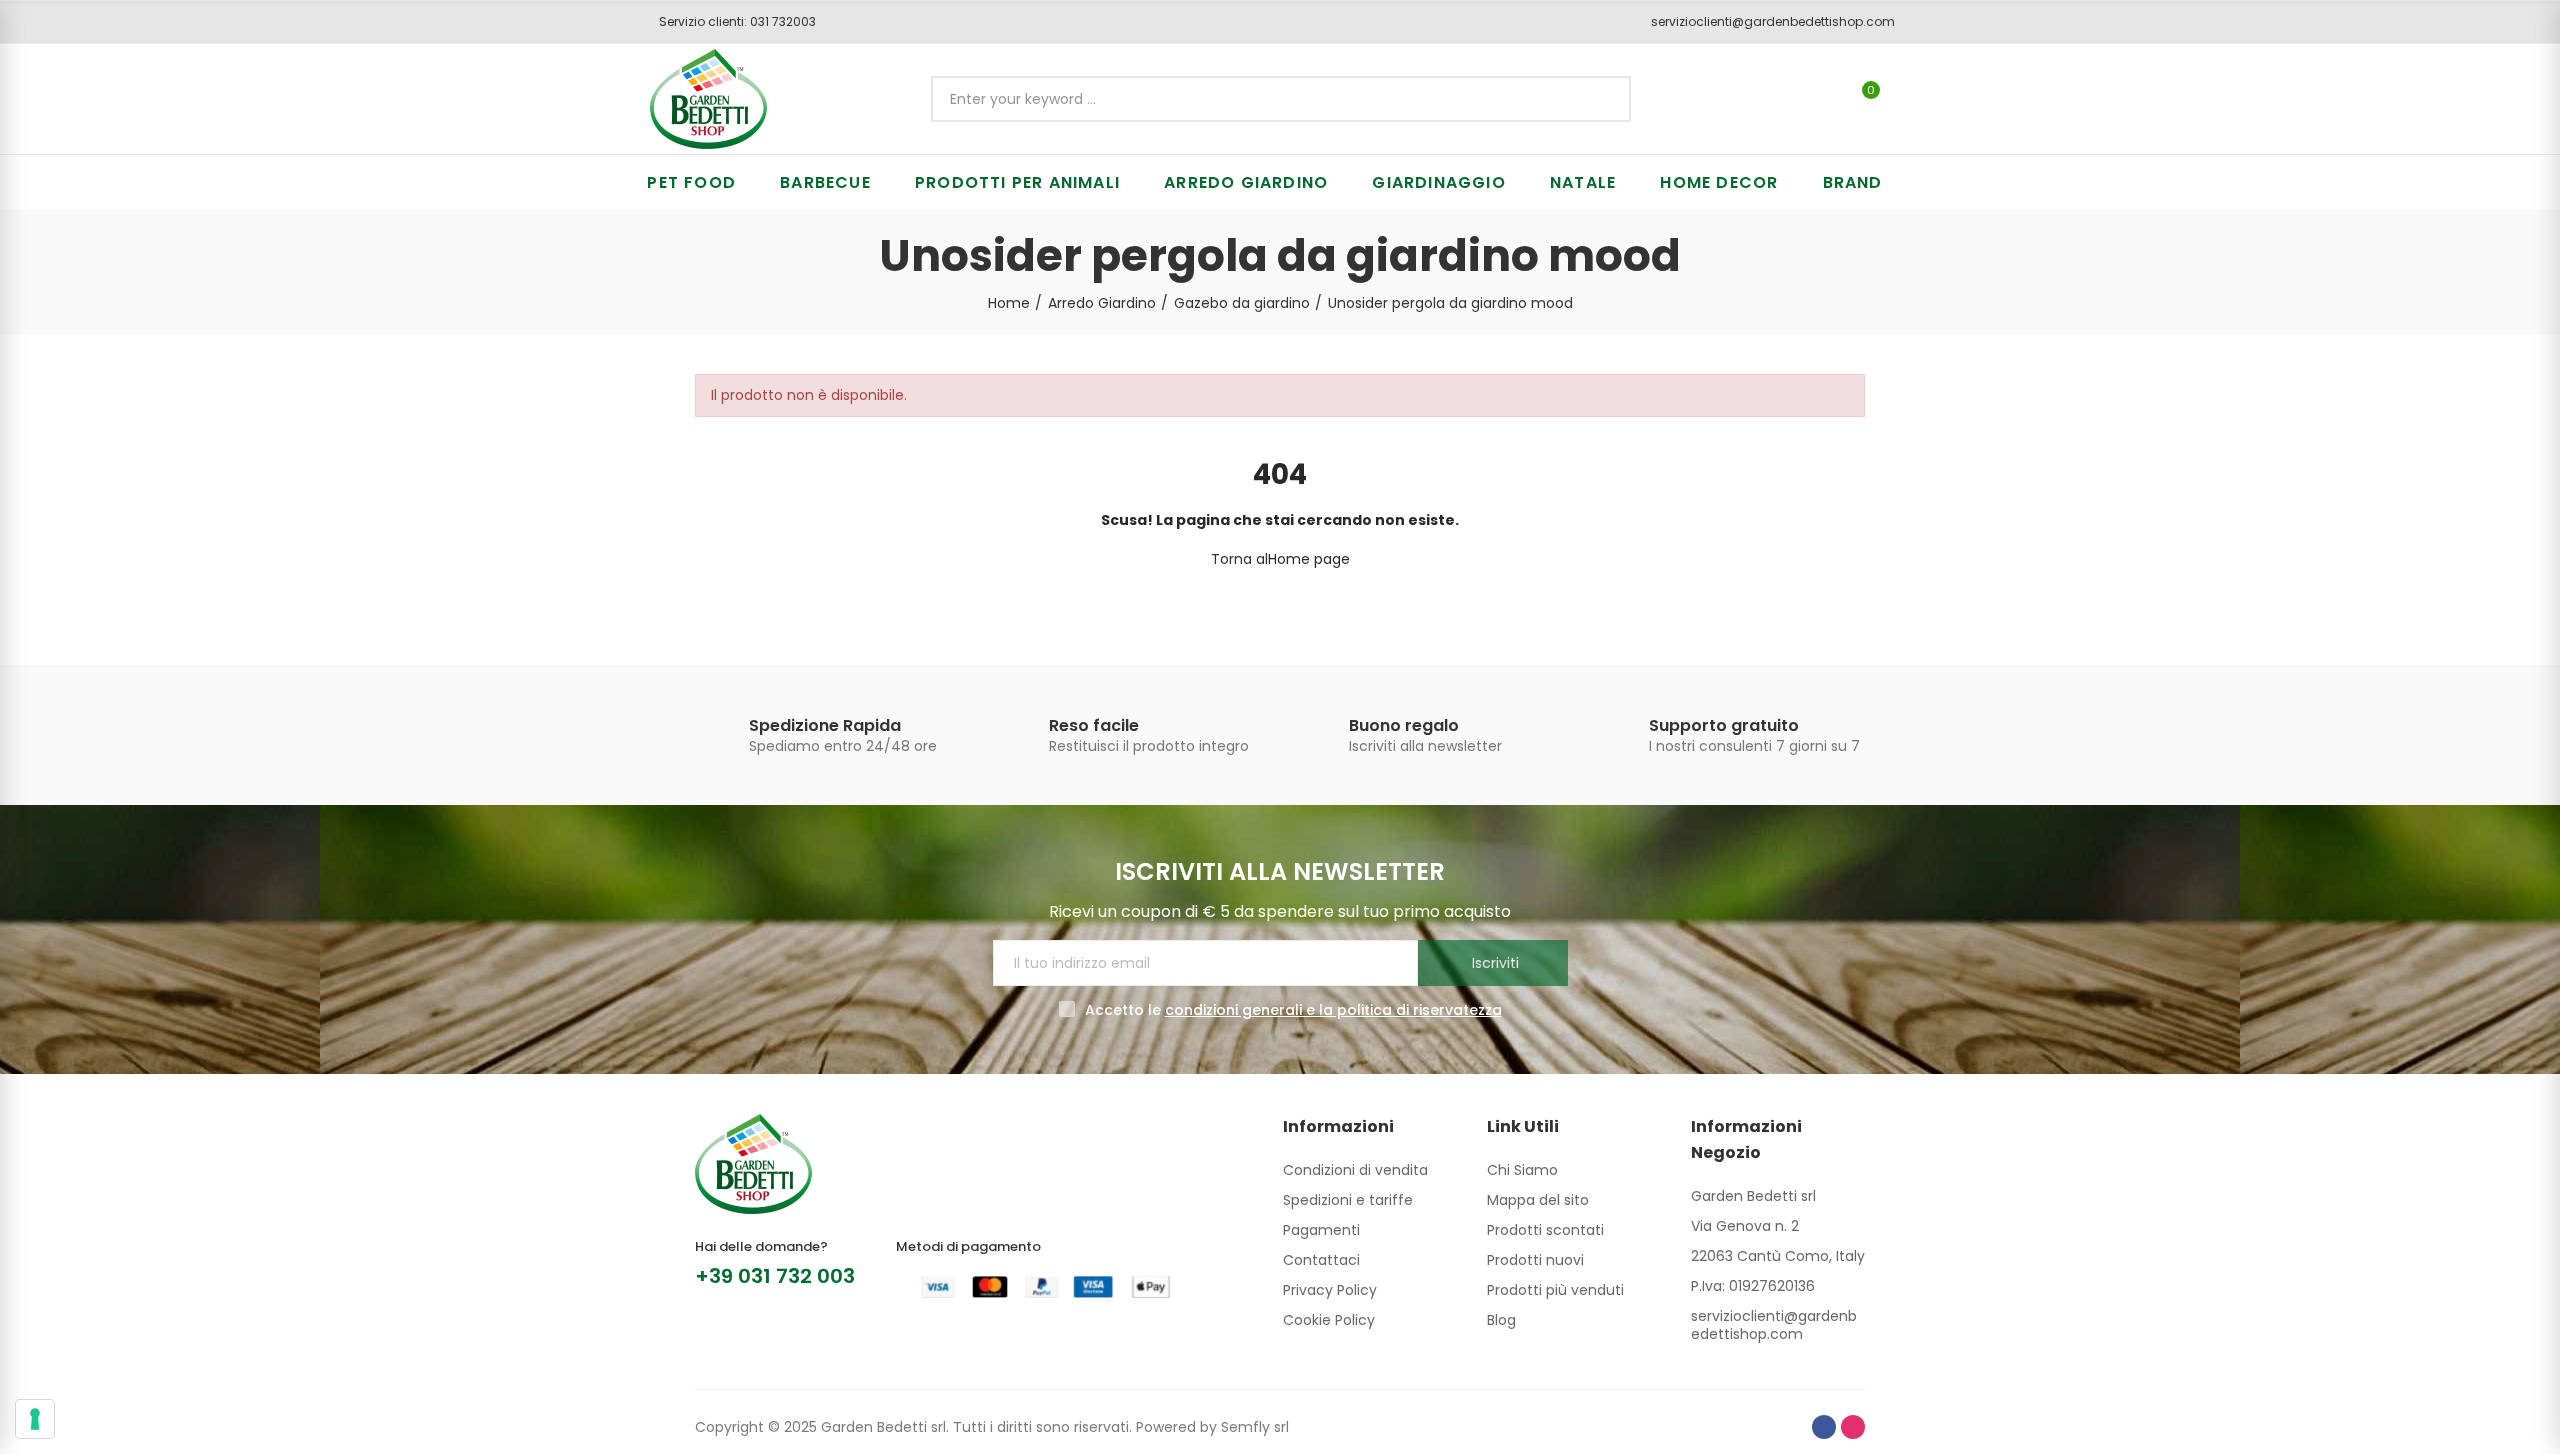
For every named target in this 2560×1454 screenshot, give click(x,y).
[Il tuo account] (1905, 99)
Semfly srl (1255, 1427)
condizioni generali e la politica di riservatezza (1333, 1010)
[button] (730, 22)
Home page (1309, 559)
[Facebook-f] (1824, 1427)
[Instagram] (1853, 1427)
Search (1599, 99)
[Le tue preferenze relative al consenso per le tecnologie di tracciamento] (35, 1419)
